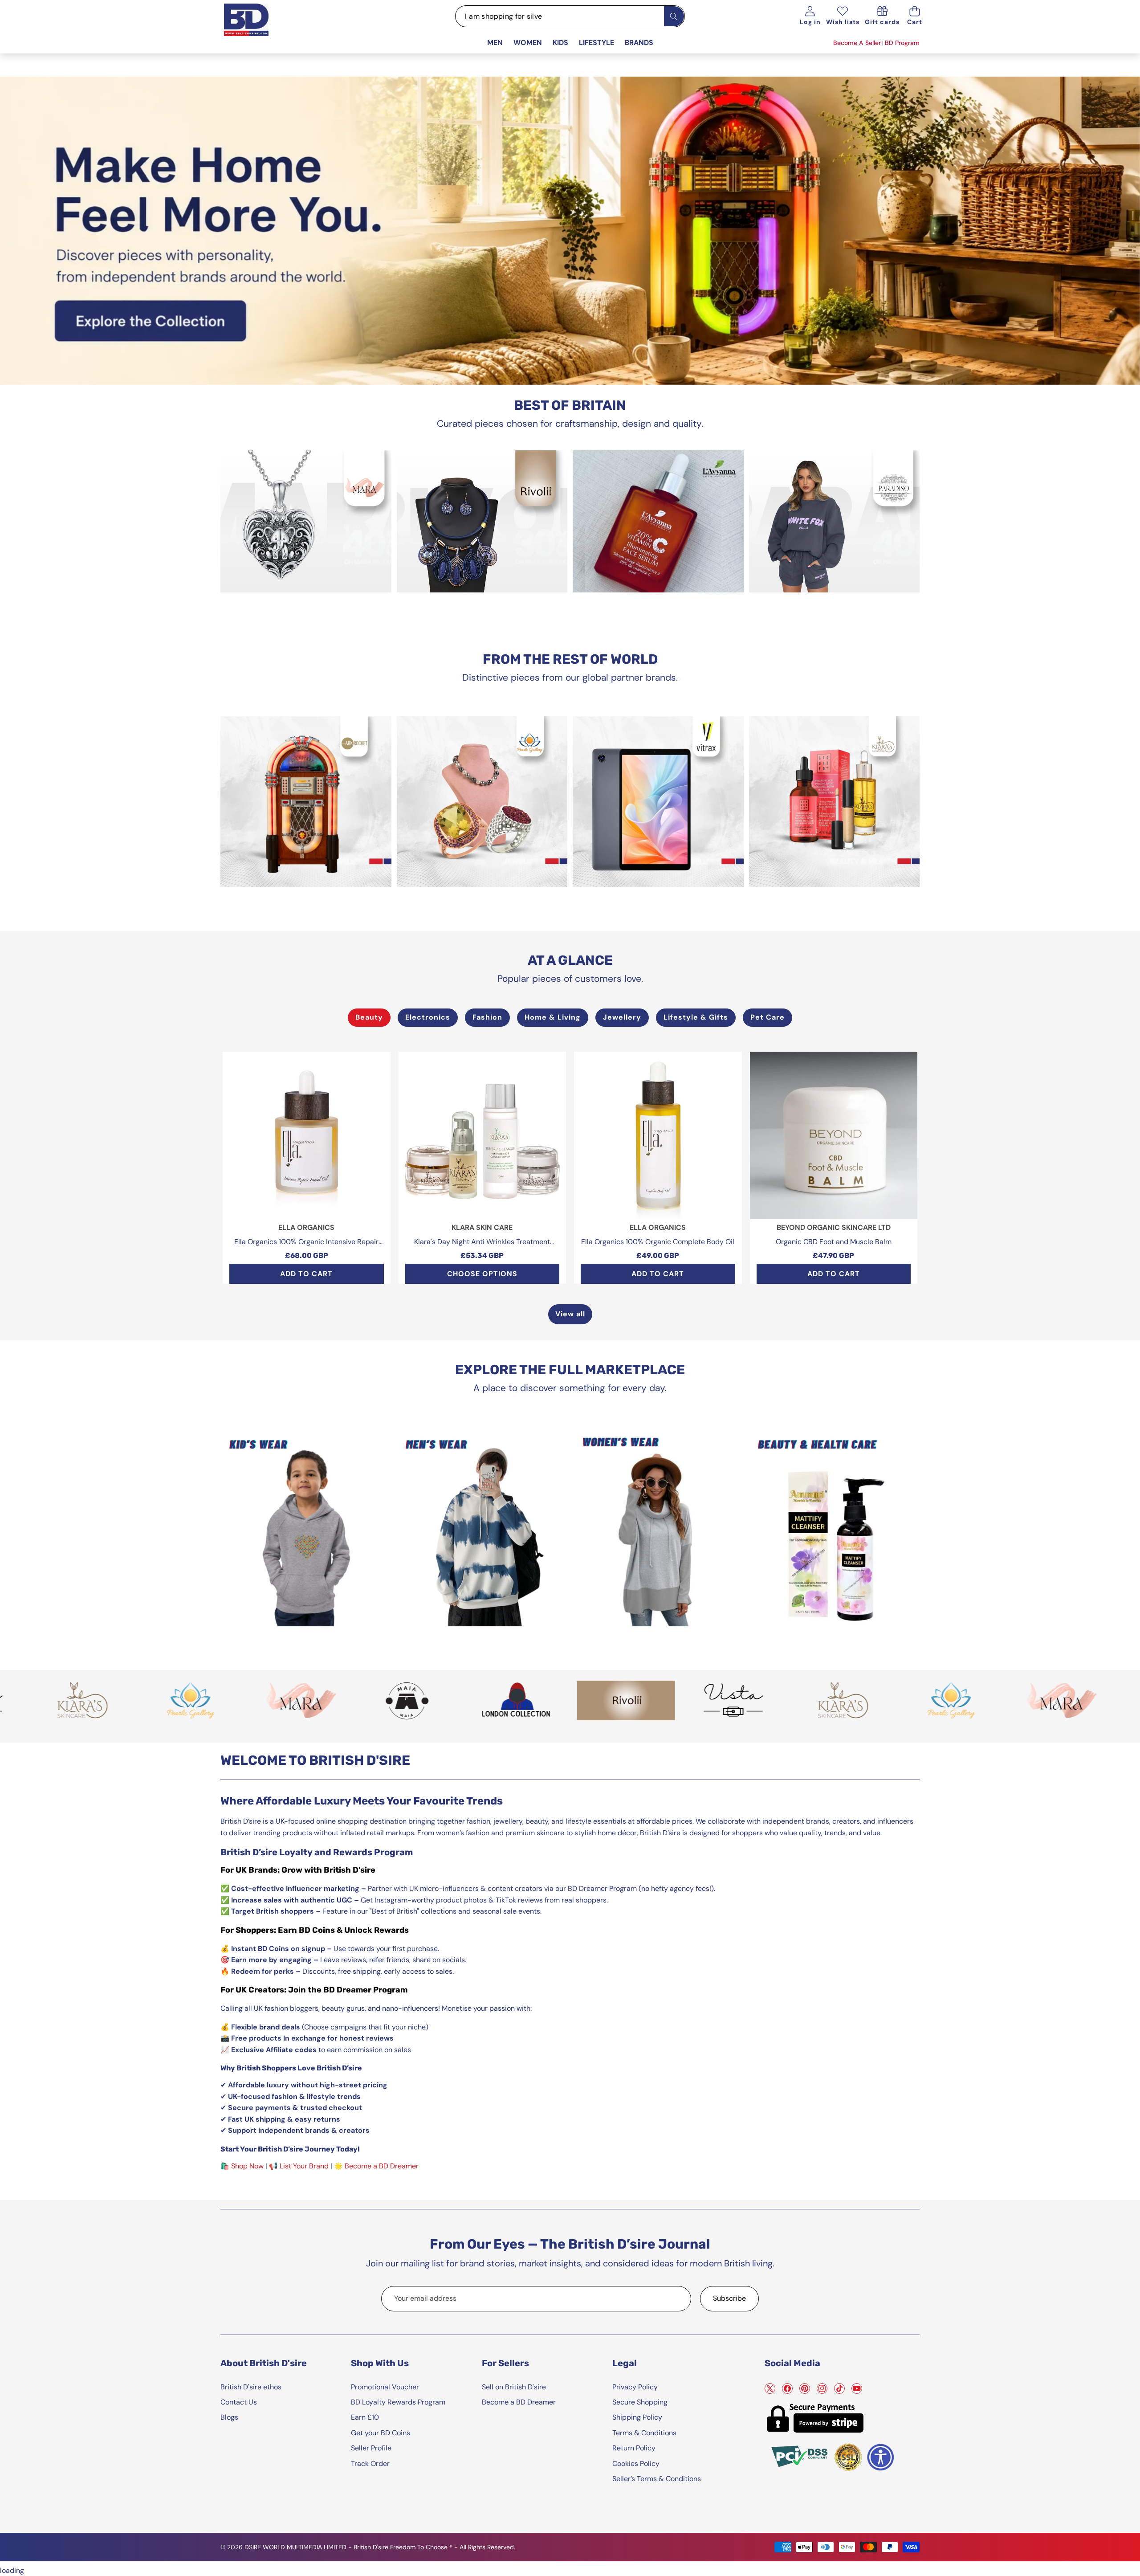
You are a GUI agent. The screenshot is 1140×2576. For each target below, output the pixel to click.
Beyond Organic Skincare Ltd (834, 1227)
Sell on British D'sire (514, 2387)
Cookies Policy (636, 2464)
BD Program (902, 43)
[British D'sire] (257, 28)
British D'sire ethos (251, 2387)
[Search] (674, 16)
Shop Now (247, 2166)
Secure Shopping (640, 2402)
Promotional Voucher (385, 2387)
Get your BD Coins (381, 2433)
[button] (915, 16)
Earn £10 (365, 2417)
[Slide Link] (570, 231)
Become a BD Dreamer (382, 2166)
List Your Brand (304, 2166)
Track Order (370, 2464)
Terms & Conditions (644, 2433)
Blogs (229, 2417)
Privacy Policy (635, 2387)
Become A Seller (857, 43)
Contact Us (239, 2402)
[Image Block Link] (306, 521)
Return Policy (634, 2448)
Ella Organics (306, 1227)
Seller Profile (371, 2448)
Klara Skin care (482, 1227)
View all (570, 1314)
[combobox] (570, 16)
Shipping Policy (637, 2417)
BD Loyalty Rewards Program (398, 2402)
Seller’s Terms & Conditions (657, 2479)
